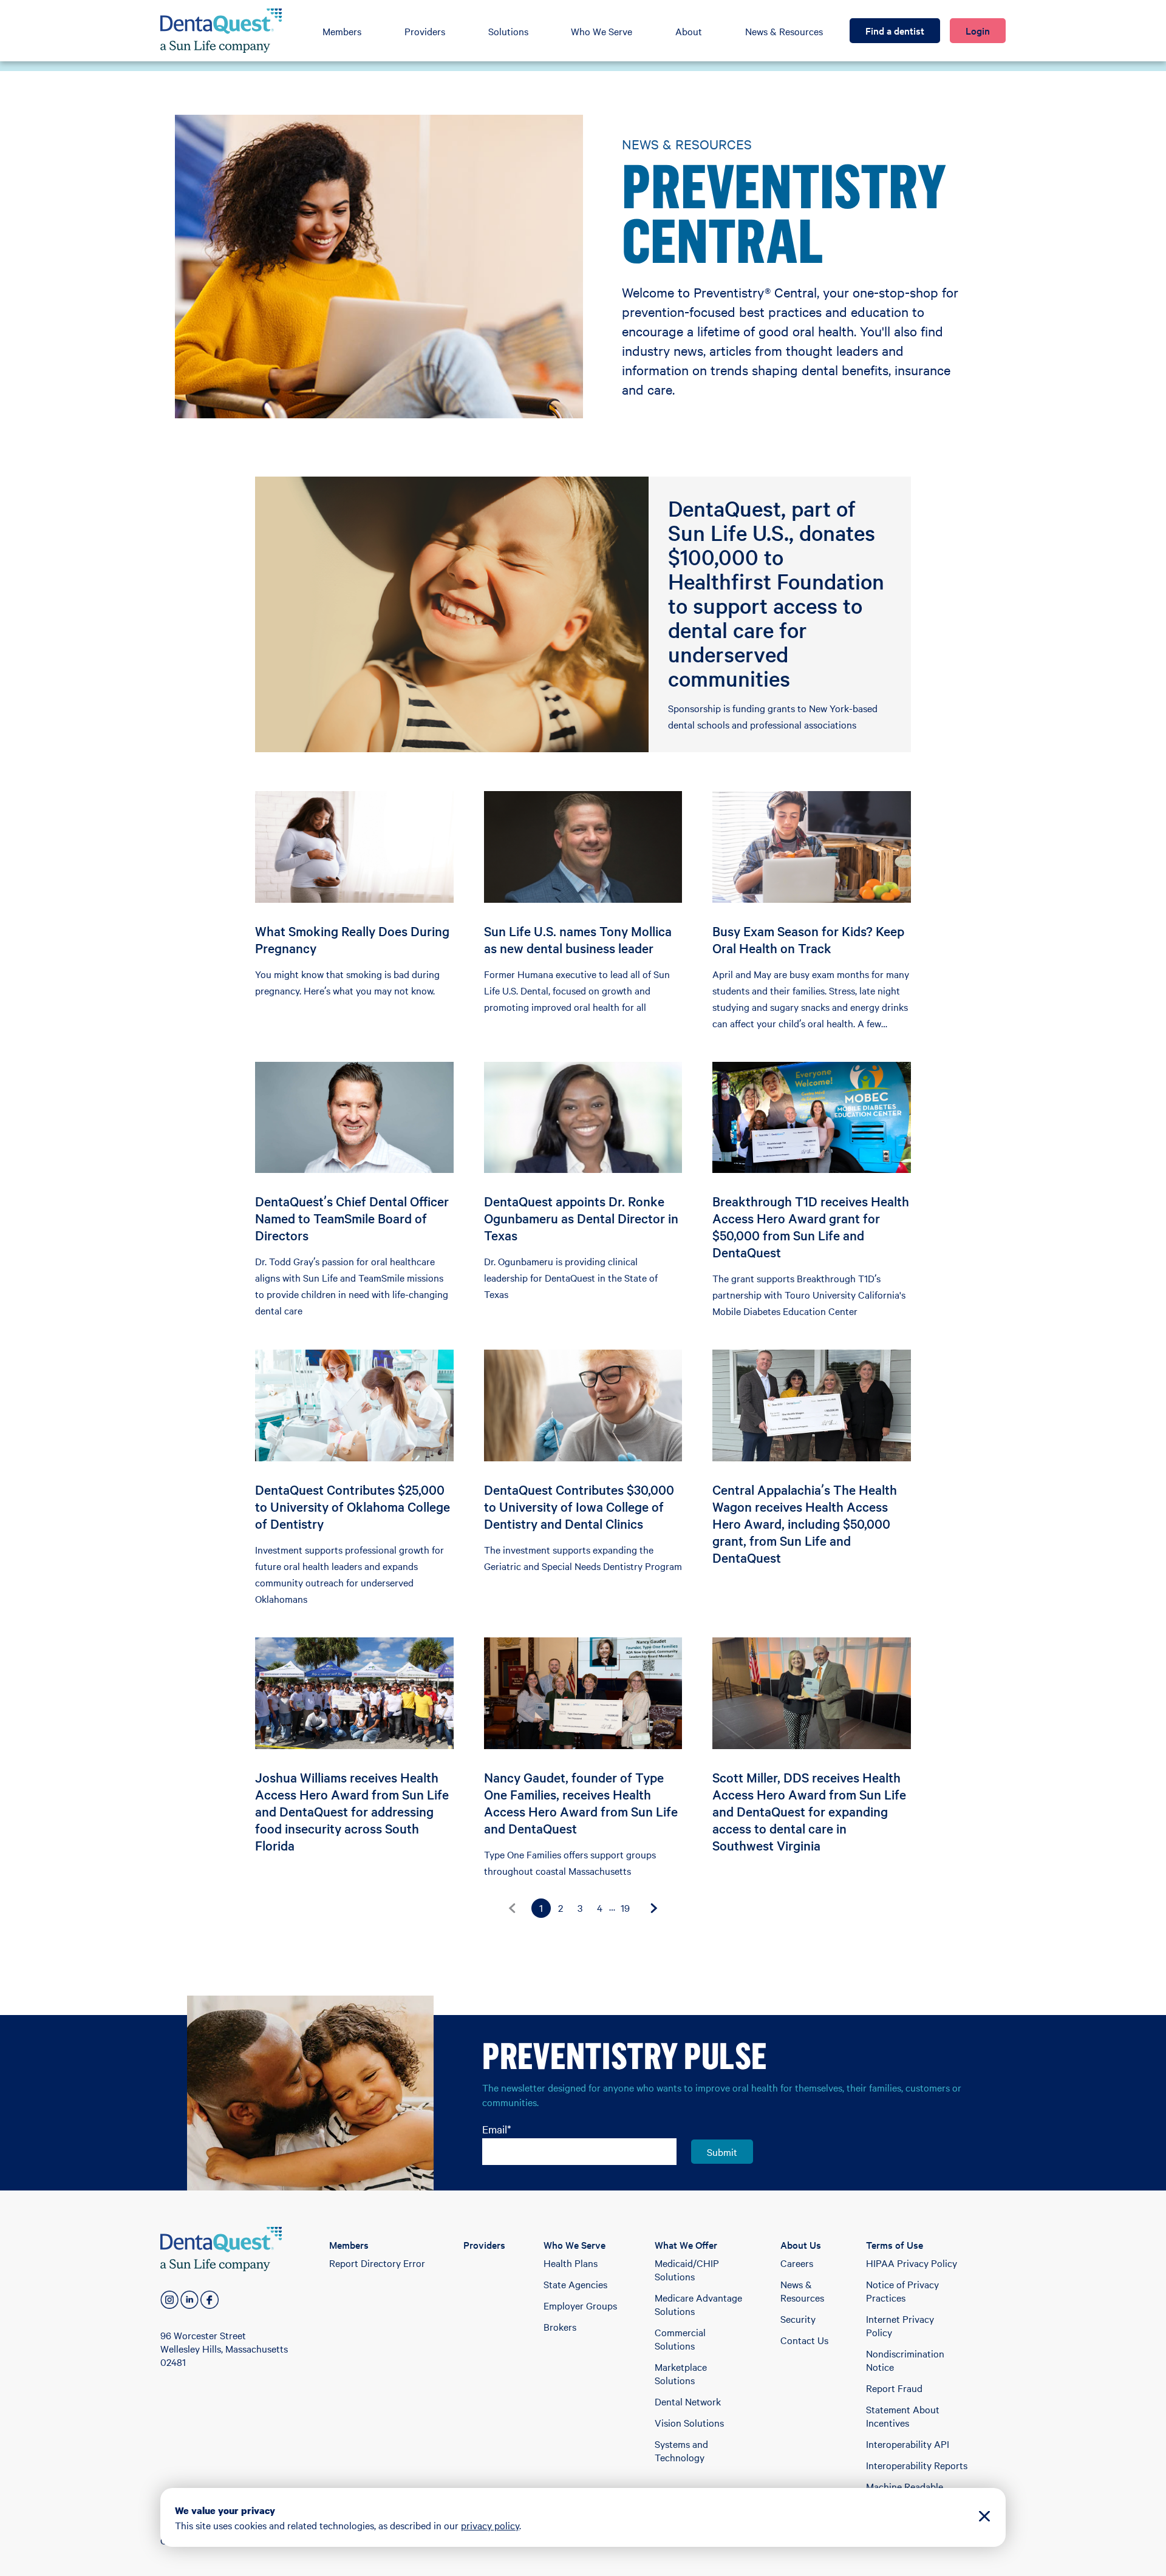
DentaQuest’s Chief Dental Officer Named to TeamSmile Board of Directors (352, 1218)
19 (625, 1908)
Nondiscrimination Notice (905, 2360)
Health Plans (571, 2263)
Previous (512, 1908)
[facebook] (210, 2300)
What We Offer (686, 2245)
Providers (425, 31)
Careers (797, 2263)
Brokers (560, 2326)
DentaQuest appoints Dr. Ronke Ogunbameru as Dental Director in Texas (581, 1218)
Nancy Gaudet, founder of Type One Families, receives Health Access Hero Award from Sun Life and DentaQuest (581, 1803)
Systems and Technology (681, 2450)
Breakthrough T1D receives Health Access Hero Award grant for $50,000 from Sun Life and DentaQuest (811, 1226)
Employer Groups (580, 2305)
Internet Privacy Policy (900, 2325)
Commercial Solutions (680, 2339)
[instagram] (169, 2300)
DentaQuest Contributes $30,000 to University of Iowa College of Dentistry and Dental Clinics (579, 1506)
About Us (801, 2245)
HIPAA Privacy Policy (912, 2263)
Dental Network (688, 2401)
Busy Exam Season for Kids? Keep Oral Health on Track (808, 939)
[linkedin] (189, 2300)
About (689, 31)
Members (342, 31)
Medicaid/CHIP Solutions (687, 2269)
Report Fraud (894, 2388)
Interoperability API (908, 2444)
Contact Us (804, 2340)
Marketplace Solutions (681, 2373)
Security (798, 2319)
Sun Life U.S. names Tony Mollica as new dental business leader (578, 939)
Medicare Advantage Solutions (698, 2304)
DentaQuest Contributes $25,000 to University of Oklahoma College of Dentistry (353, 1506)
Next (654, 1908)
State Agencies (575, 2284)
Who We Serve (602, 31)
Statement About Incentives (903, 2416)
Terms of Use (895, 2245)
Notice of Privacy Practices (902, 2291)
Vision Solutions (689, 2422)
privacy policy (490, 2525)
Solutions (508, 31)
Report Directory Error (377, 2263)
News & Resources (784, 31)
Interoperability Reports (917, 2465)
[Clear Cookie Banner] (984, 2517)
